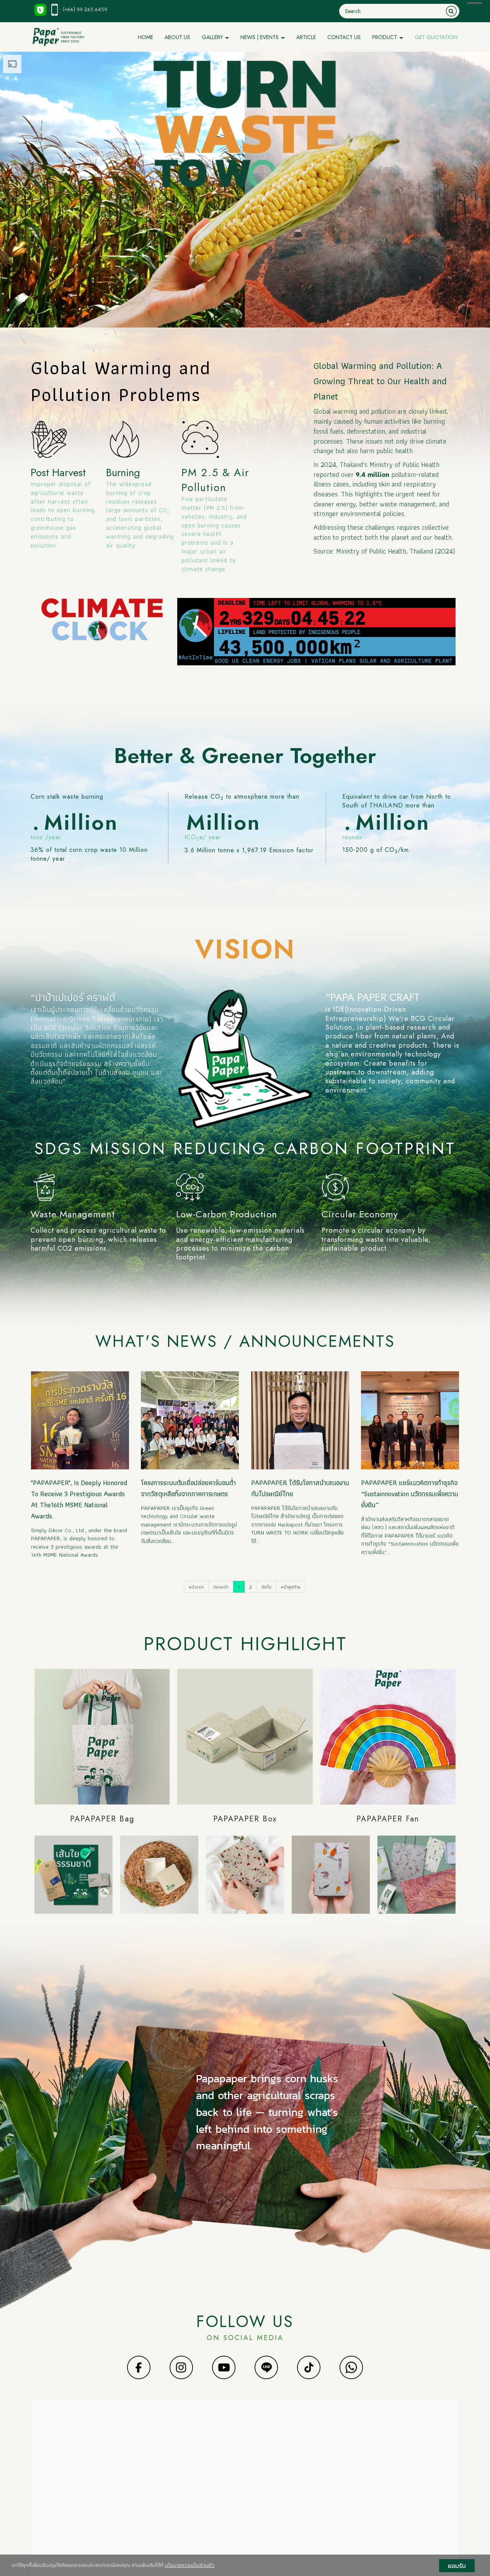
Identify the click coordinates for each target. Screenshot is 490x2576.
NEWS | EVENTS (260, 37)
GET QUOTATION (436, 37)
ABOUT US (177, 37)
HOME (145, 37)
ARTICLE (306, 37)
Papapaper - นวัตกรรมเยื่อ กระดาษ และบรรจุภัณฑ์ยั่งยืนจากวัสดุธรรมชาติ (261, 2434)
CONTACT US (344, 37)
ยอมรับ (457, 2566)
